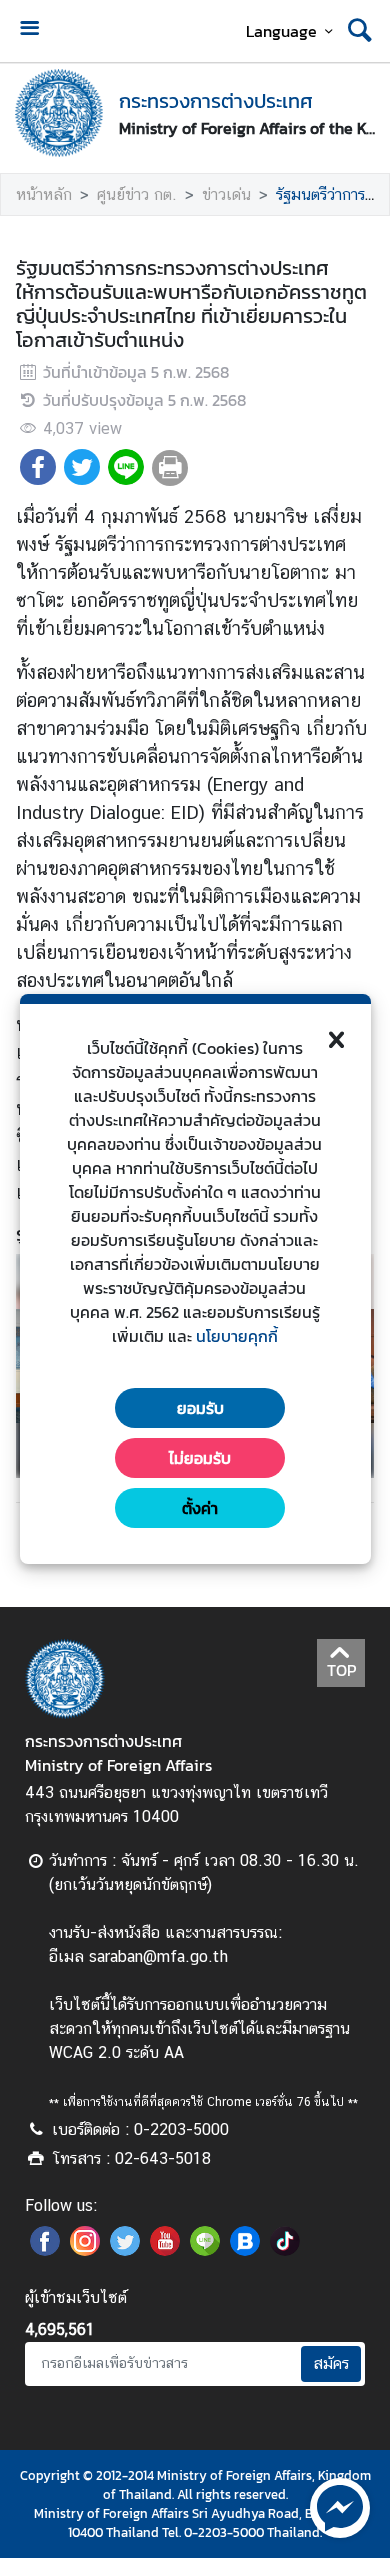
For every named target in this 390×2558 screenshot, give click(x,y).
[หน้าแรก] (59, 113)
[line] (205, 2250)
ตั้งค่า (200, 1508)
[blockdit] (245, 2250)
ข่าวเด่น (226, 194)
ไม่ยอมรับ (200, 1458)
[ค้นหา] (360, 31)
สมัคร (331, 2363)
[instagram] (85, 2250)
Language (281, 31)
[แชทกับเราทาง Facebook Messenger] (340, 2506)
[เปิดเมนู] (29, 30)
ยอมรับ (200, 1408)
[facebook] (45, 2250)
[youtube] (165, 2250)
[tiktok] (285, 2250)
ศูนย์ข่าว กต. (137, 194)
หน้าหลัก (44, 194)
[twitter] (125, 2250)
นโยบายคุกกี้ (237, 1336)
